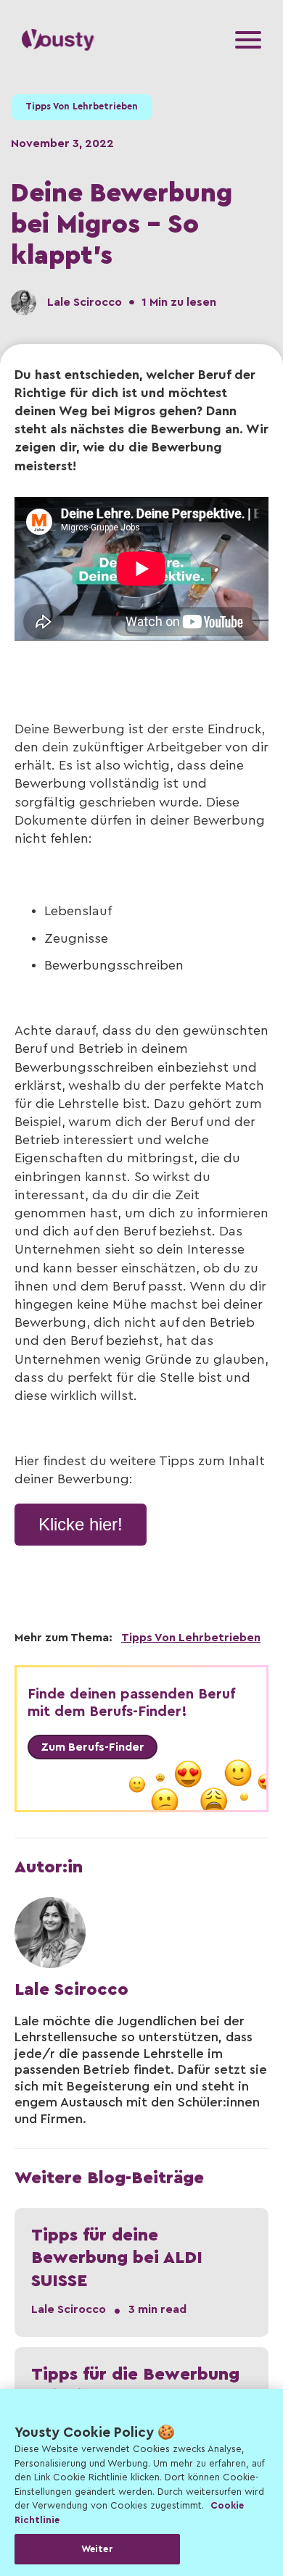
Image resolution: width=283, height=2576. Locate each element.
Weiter (97, 2549)
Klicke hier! (81, 1524)
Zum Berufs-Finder (93, 1747)
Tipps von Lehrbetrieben (82, 107)
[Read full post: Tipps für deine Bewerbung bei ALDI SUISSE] (141, 2272)
